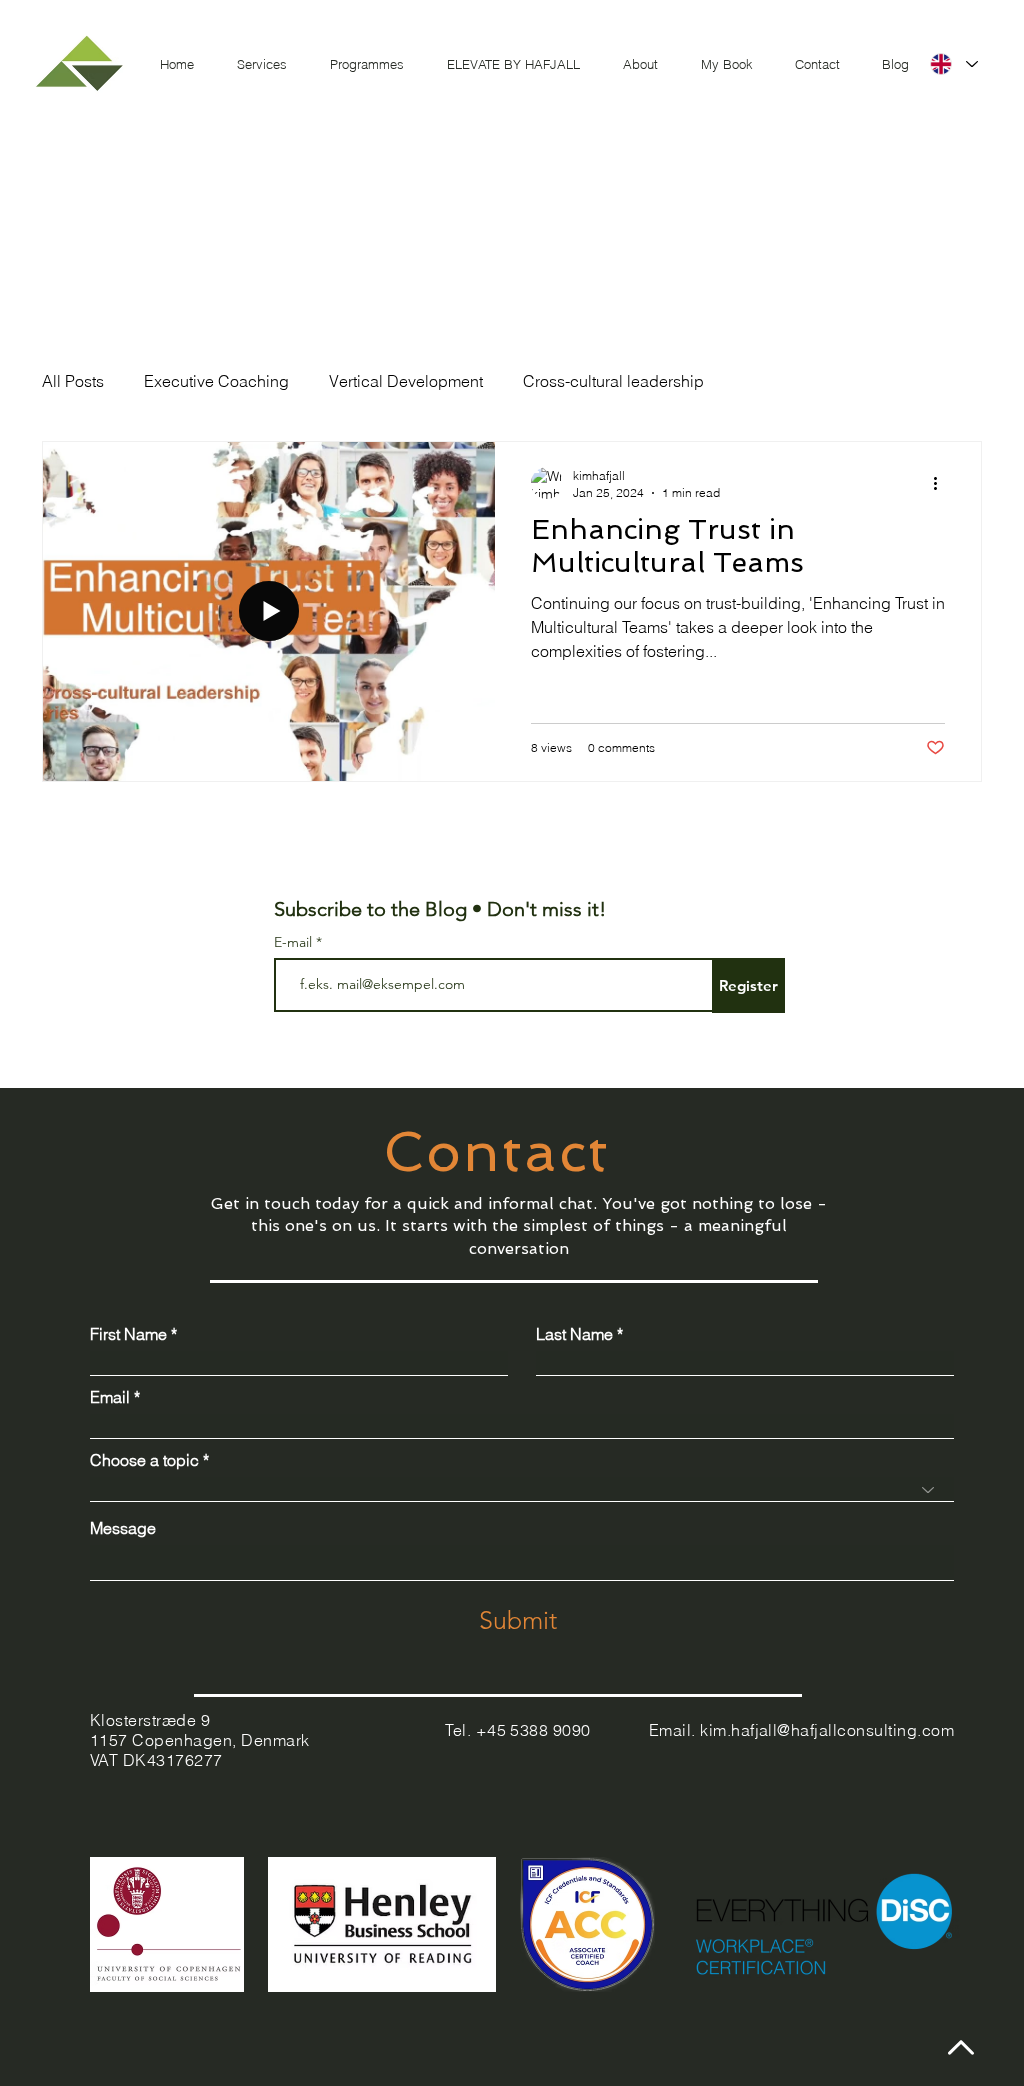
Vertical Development (406, 381)
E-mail (295, 942)
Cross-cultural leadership (613, 381)
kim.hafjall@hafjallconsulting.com (827, 1730)
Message (123, 1528)
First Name (128, 1334)
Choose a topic (144, 1460)
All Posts (73, 381)
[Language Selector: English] (953, 64)
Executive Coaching (216, 381)
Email (110, 1397)
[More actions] (942, 483)
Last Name (574, 1334)
